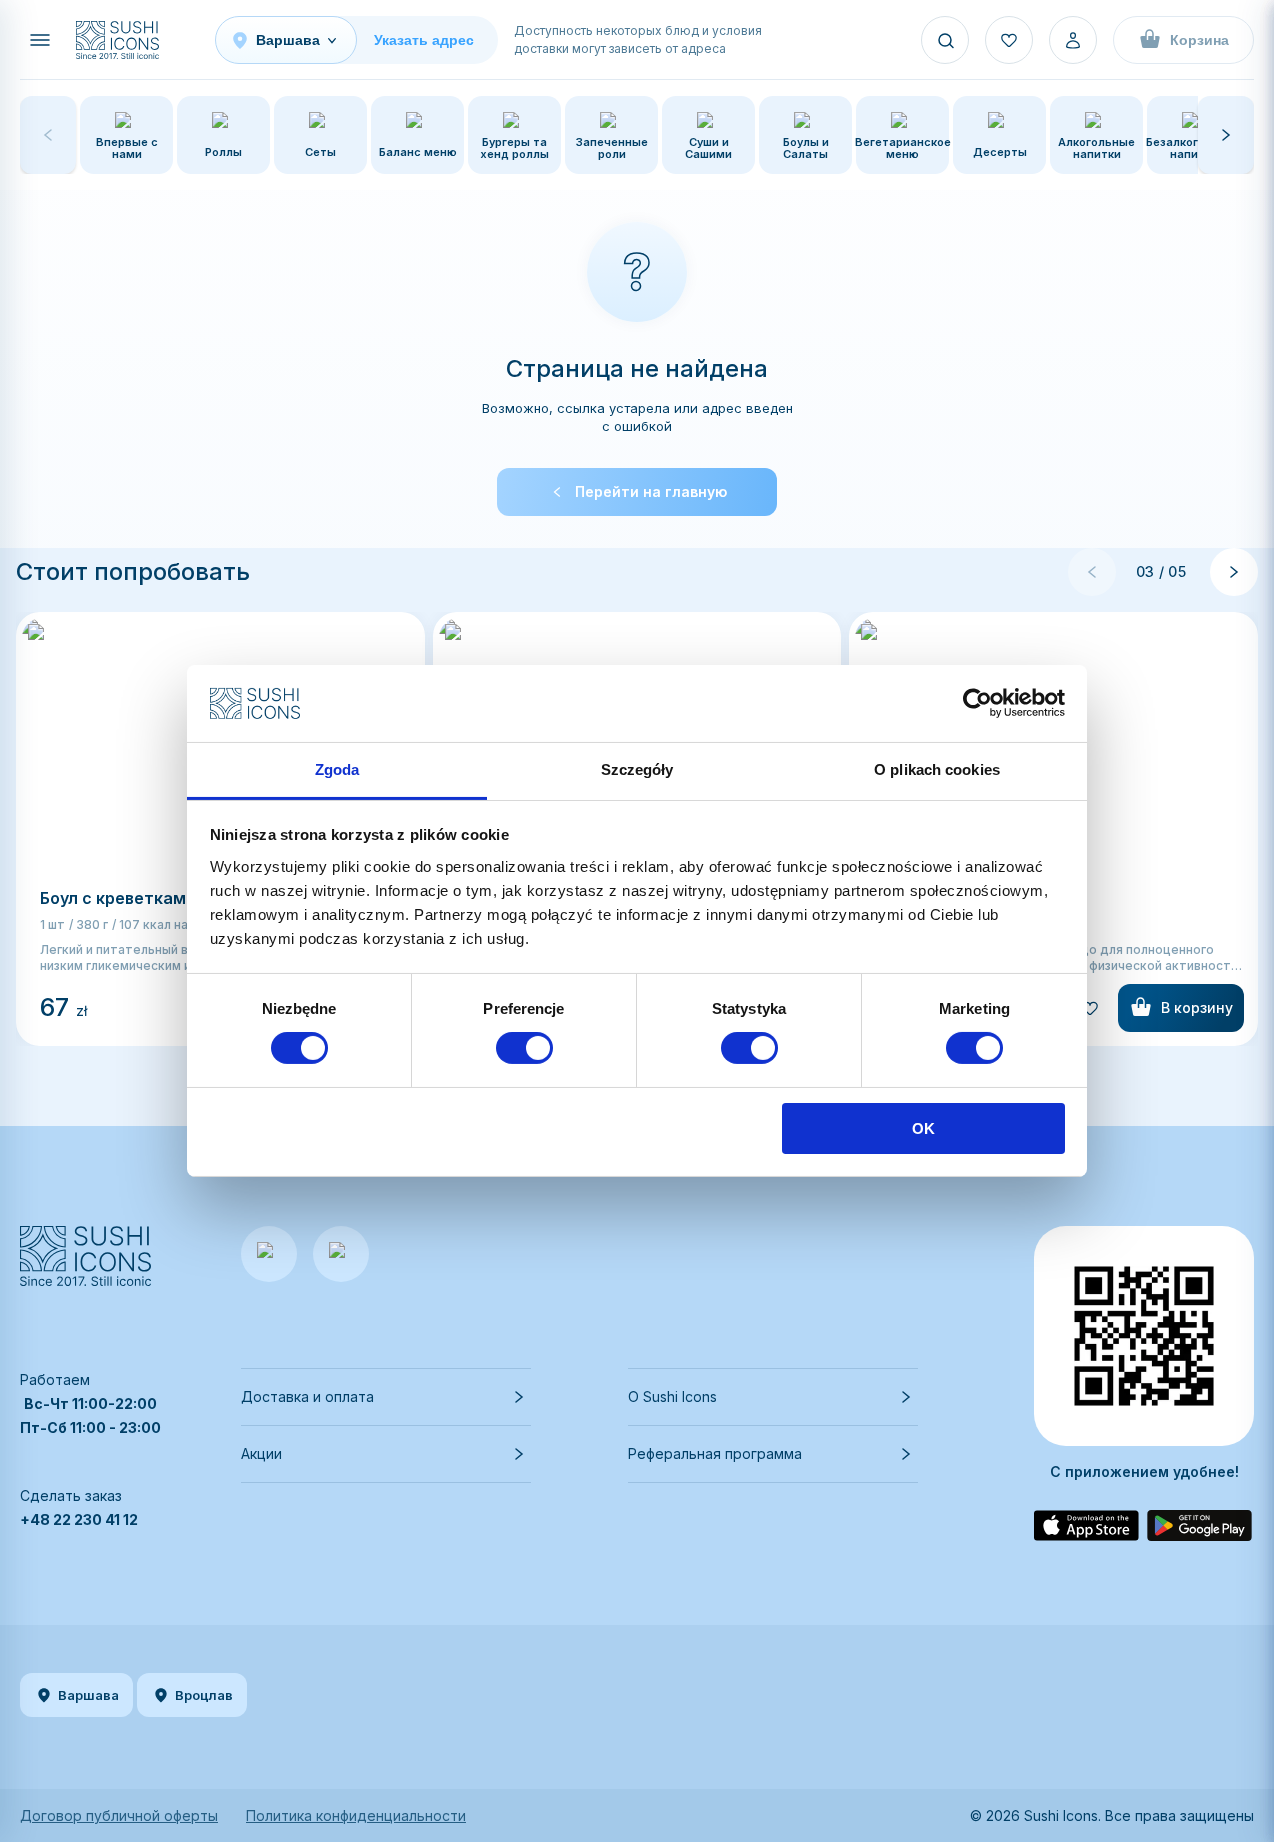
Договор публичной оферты (119, 1815)
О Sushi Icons (672, 1396)
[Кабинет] (1073, 40)
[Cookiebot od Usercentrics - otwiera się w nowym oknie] (977, 703)
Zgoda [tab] (337, 769)
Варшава (88, 1695)
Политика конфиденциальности (356, 1815)
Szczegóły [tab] (637, 769)
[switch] (524, 1048)
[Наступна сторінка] (1234, 572)
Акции (261, 1453)
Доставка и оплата (307, 1396)
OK (923, 1128)
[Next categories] (1226, 135)
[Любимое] (1009, 40)
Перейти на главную (651, 491)
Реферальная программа (715, 1453)
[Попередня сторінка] (1092, 572)
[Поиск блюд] (945, 40)
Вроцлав (204, 1695)
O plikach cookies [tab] (937, 769)
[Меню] (40, 40)
